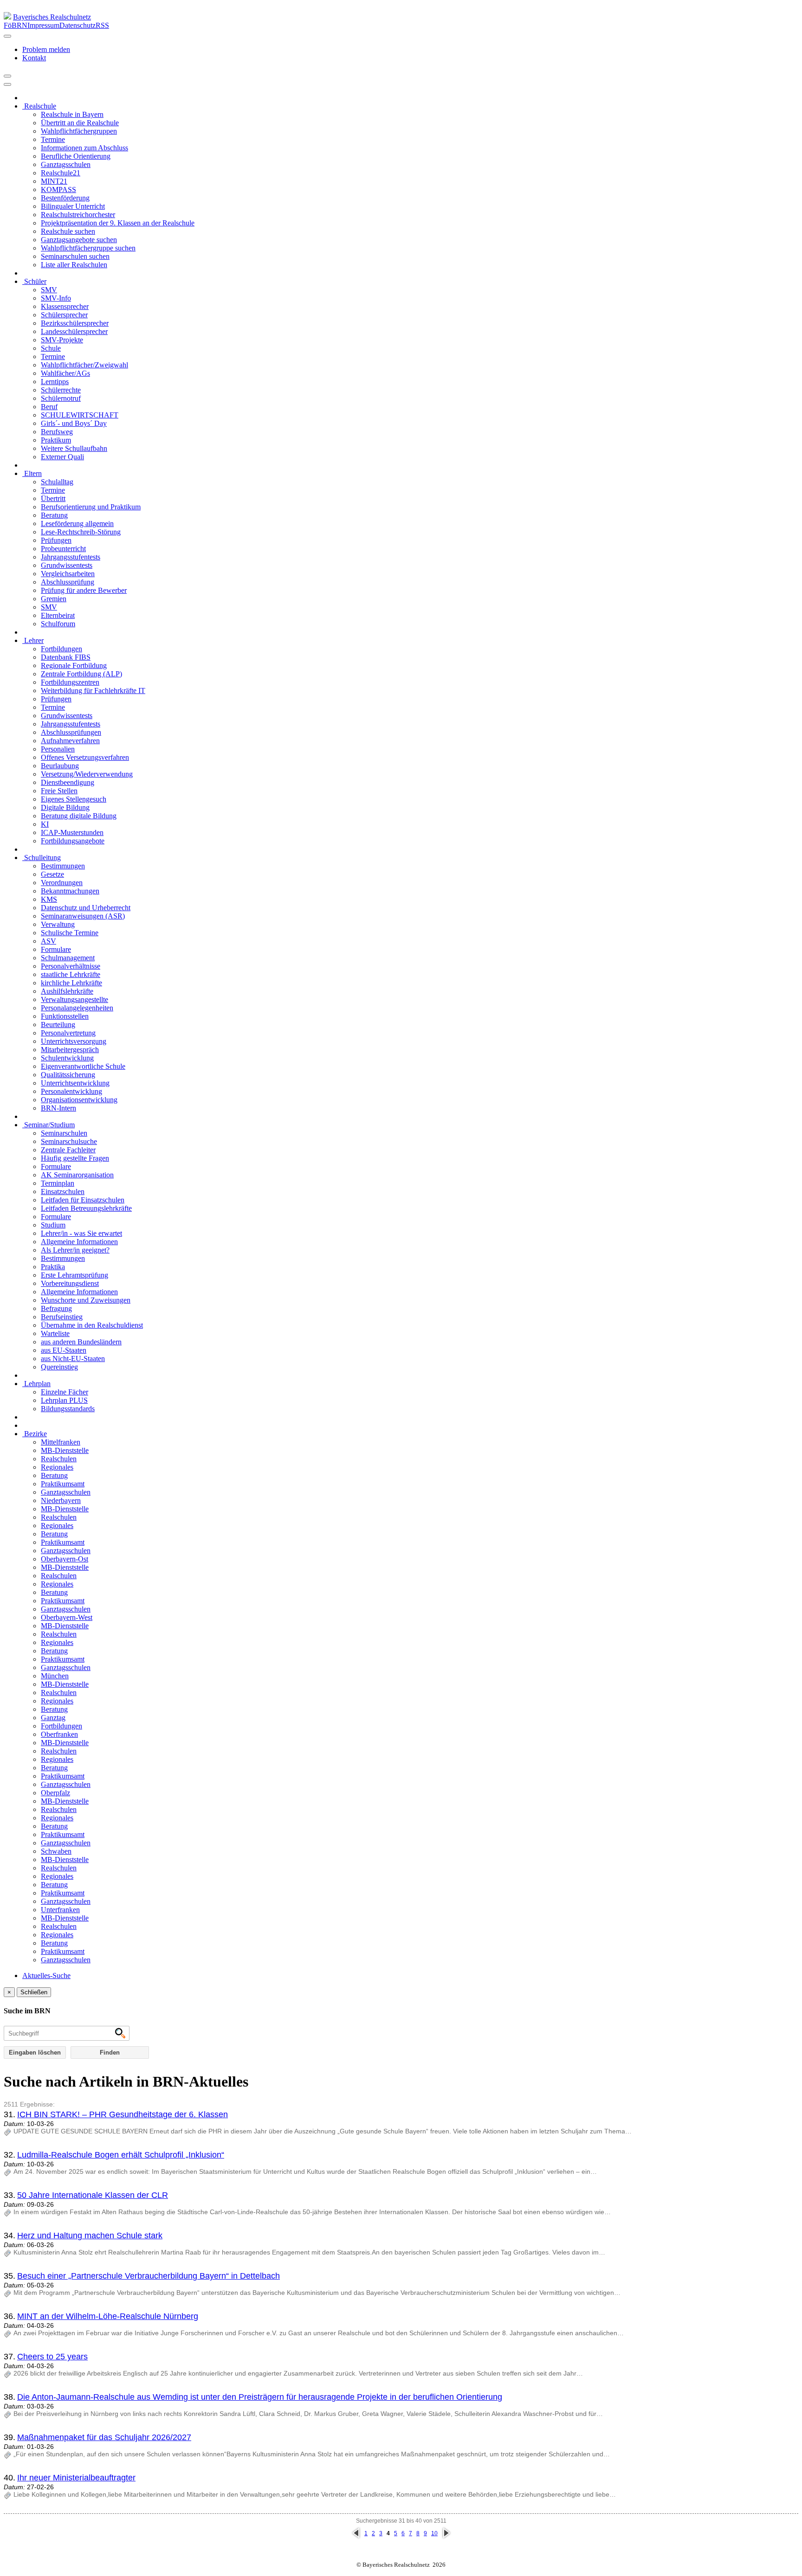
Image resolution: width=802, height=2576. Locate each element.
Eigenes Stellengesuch (74, 799)
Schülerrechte (61, 390)
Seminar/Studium (49, 1125)
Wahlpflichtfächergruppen (79, 131)
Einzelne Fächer (65, 1392)
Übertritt (53, 498)
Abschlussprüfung (68, 582)
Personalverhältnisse (71, 966)
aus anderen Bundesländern (81, 1342)
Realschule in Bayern (72, 114)
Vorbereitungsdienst (70, 1283)
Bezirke (35, 1434)
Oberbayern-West (67, 1617)
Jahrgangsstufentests (71, 557)
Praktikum (56, 440)
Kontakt (34, 58)
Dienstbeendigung (68, 782)
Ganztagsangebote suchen (79, 240)
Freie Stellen (59, 791)
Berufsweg (57, 432)
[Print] (7, 76)
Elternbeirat (58, 615)
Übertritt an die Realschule (80, 123)
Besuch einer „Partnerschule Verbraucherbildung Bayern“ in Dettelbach (149, 2276)
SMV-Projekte (62, 340)
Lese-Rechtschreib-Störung (81, 532)
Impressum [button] (43, 25)
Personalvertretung (68, 1033)
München (55, 1676)
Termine (53, 139)
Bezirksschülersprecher (75, 323)
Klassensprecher (65, 306)
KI (45, 824)
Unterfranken (60, 1910)
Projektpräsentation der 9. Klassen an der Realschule (118, 223)
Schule (51, 348)
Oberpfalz (55, 1793)
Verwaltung (58, 924)
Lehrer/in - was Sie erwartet (81, 1233)
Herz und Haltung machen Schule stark (90, 2236)
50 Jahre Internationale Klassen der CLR (93, 2195)
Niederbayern (61, 1500)
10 (434, 2533)
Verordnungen (62, 883)
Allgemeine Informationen (79, 1242)
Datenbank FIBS (66, 657)
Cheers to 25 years (52, 2357)
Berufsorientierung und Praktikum (91, 507)
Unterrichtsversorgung (74, 1041)
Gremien (54, 599)
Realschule (39, 106)
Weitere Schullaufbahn (74, 448)
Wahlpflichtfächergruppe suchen (88, 248)
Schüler (34, 281)
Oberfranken (59, 1734)
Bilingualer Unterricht (73, 206)
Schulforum (58, 624)
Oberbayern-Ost (65, 1559)
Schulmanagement (68, 958)
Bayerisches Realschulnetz (52, 17)
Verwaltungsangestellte (74, 999)
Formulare (56, 949)
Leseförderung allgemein (77, 524)
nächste (446, 2533)
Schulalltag (57, 482)
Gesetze (52, 874)
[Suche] (7, 84)
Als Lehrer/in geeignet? (75, 1250)
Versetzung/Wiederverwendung (87, 774)
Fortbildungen (61, 649)
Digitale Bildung (65, 807)
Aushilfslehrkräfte (67, 991)
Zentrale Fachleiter (68, 1150)
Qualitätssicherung (68, 1075)
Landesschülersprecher (74, 331)
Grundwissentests (67, 565)
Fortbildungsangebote (73, 841)
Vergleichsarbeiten (68, 574)
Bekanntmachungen (70, 891)
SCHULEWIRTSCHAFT (80, 415)
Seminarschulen (64, 1133)
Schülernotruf (61, 398)
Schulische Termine (70, 933)
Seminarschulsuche (69, 1141)
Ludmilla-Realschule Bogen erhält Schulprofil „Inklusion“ (121, 2155)
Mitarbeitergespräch (70, 1050)
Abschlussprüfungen (71, 732)
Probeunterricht (63, 549)
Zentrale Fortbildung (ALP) (81, 674)
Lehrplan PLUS (64, 1400)
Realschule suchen (68, 231)
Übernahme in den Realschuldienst (92, 1325)
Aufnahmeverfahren (70, 741)
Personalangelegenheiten (77, 1008)
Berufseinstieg (62, 1317)
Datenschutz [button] (78, 25)
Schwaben (56, 1851)
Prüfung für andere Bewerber (84, 590)
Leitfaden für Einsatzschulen (83, 1200)
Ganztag (53, 1718)
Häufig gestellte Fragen (75, 1158)
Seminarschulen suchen (75, 256)
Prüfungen (56, 540)
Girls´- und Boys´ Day (74, 423)
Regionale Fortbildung (74, 665)
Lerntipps (55, 382)
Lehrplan (36, 1384)
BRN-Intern (58, 1108)
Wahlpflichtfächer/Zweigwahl (84, 365)
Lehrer (33, 640)
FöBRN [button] (16, 25)
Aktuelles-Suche (46, 1975)
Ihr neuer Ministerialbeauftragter (76, 2478)
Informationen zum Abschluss (84, 148)
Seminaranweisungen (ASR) (83, 916)
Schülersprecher (64, 315)
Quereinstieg (59, 1367)
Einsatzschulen (63, 1192)
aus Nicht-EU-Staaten (73, 1359)
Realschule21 (61, 173)
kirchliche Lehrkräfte (71, 983)
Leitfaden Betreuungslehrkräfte (86, 1208)
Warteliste (55, 1333)
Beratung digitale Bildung (79, 816)
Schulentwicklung (67, 1058)
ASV (49, 941)
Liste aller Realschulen (74, 265)
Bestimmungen (63, 866)
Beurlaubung (60, 766)
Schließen (34, 1992)
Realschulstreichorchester (78, 215)
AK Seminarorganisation (77, 1175)
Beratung (54, 515)
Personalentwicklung (71, 1091)
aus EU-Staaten (64, 1350)
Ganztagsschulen (66, 164)
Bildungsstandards (68, 1409)
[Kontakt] (7, 36)
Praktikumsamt (63, 1484)
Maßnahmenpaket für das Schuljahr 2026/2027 (104, 2437)
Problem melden (46, 49)
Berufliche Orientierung (76, 156)
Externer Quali (62, 457)
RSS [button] (102, 25)
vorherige (356, 2533)
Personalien (58, 749)
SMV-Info (56, 298)
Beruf (49, 407)
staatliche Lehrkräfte (71, 974)
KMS (49, 899)
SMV (49, 290)
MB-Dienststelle (65, 1450)
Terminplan (58, 1183)
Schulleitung (42, 858)
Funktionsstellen (65, 1016)
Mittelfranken (61, 1442)
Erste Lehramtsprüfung (74, 1275)
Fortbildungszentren (70, 682)
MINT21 (54, 181)
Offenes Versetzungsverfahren (85, 757)
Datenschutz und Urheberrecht (86, 908)
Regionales (57, 1467)
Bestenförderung (65, 198)
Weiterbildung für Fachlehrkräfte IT (93, 691)
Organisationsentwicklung (79, 1100)
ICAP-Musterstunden (72, 832)
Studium (53, 1225)
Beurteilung (58, 1025)
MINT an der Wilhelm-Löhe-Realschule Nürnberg (108, 2316)
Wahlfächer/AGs (65, 373)
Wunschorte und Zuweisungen (86, 1300)
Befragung (56, 1308)
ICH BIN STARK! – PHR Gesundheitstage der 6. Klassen (123, 2114)
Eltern (32, 473)
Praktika (53, 1267)
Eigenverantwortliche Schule (83, 1066)
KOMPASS (58, 190)
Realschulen (59, 1459)
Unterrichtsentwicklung (75, 1083)
